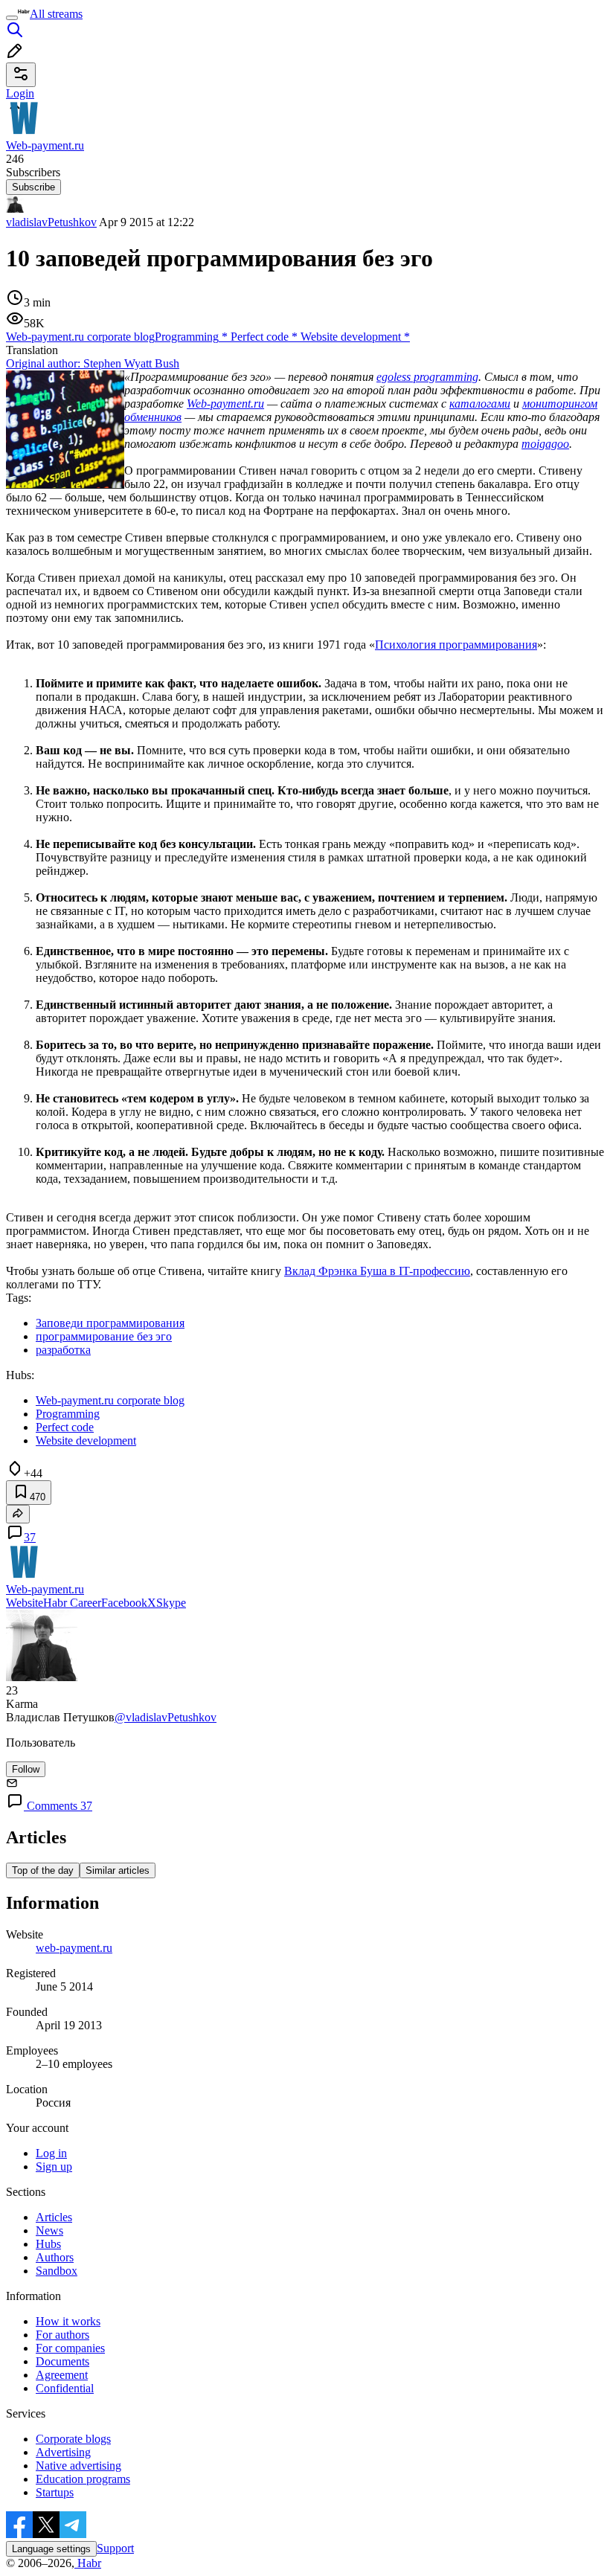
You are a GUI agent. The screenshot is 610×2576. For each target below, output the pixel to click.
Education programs (83, 2479)
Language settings (51, 2549)
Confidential (65, 2388)
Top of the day (43, 1870)
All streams (56, 14)
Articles (54, 2217)
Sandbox (57, 2271)
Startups (55, 2492)
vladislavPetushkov (51, 222)
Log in (51, 2153)
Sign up (54, 2167)
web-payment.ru (74, 1948)
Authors (55, 2257)
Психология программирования (456, 645)
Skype (171, 1603)
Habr (88, 2563)
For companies (70, 2348)
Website (25, 1603)
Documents (62, 2361)
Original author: (93, 363)
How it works (68, 2321)
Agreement (62, 2375)
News (49, 2230)
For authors (62, 2335)
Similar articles (118, 1870)
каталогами (480, 404)
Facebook (124, 1603)
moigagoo (545, 444)
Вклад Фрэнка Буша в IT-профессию (377, 1271)
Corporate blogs (73, 2439)
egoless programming (427, 377)
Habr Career (72, 1603)
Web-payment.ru (225, 404)
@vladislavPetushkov (166, 1717)
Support (115, 2548)
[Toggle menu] (12, 18)
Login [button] (20, 93)
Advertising (63, 2452)
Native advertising (78, 2466)
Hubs (48, 2244)
